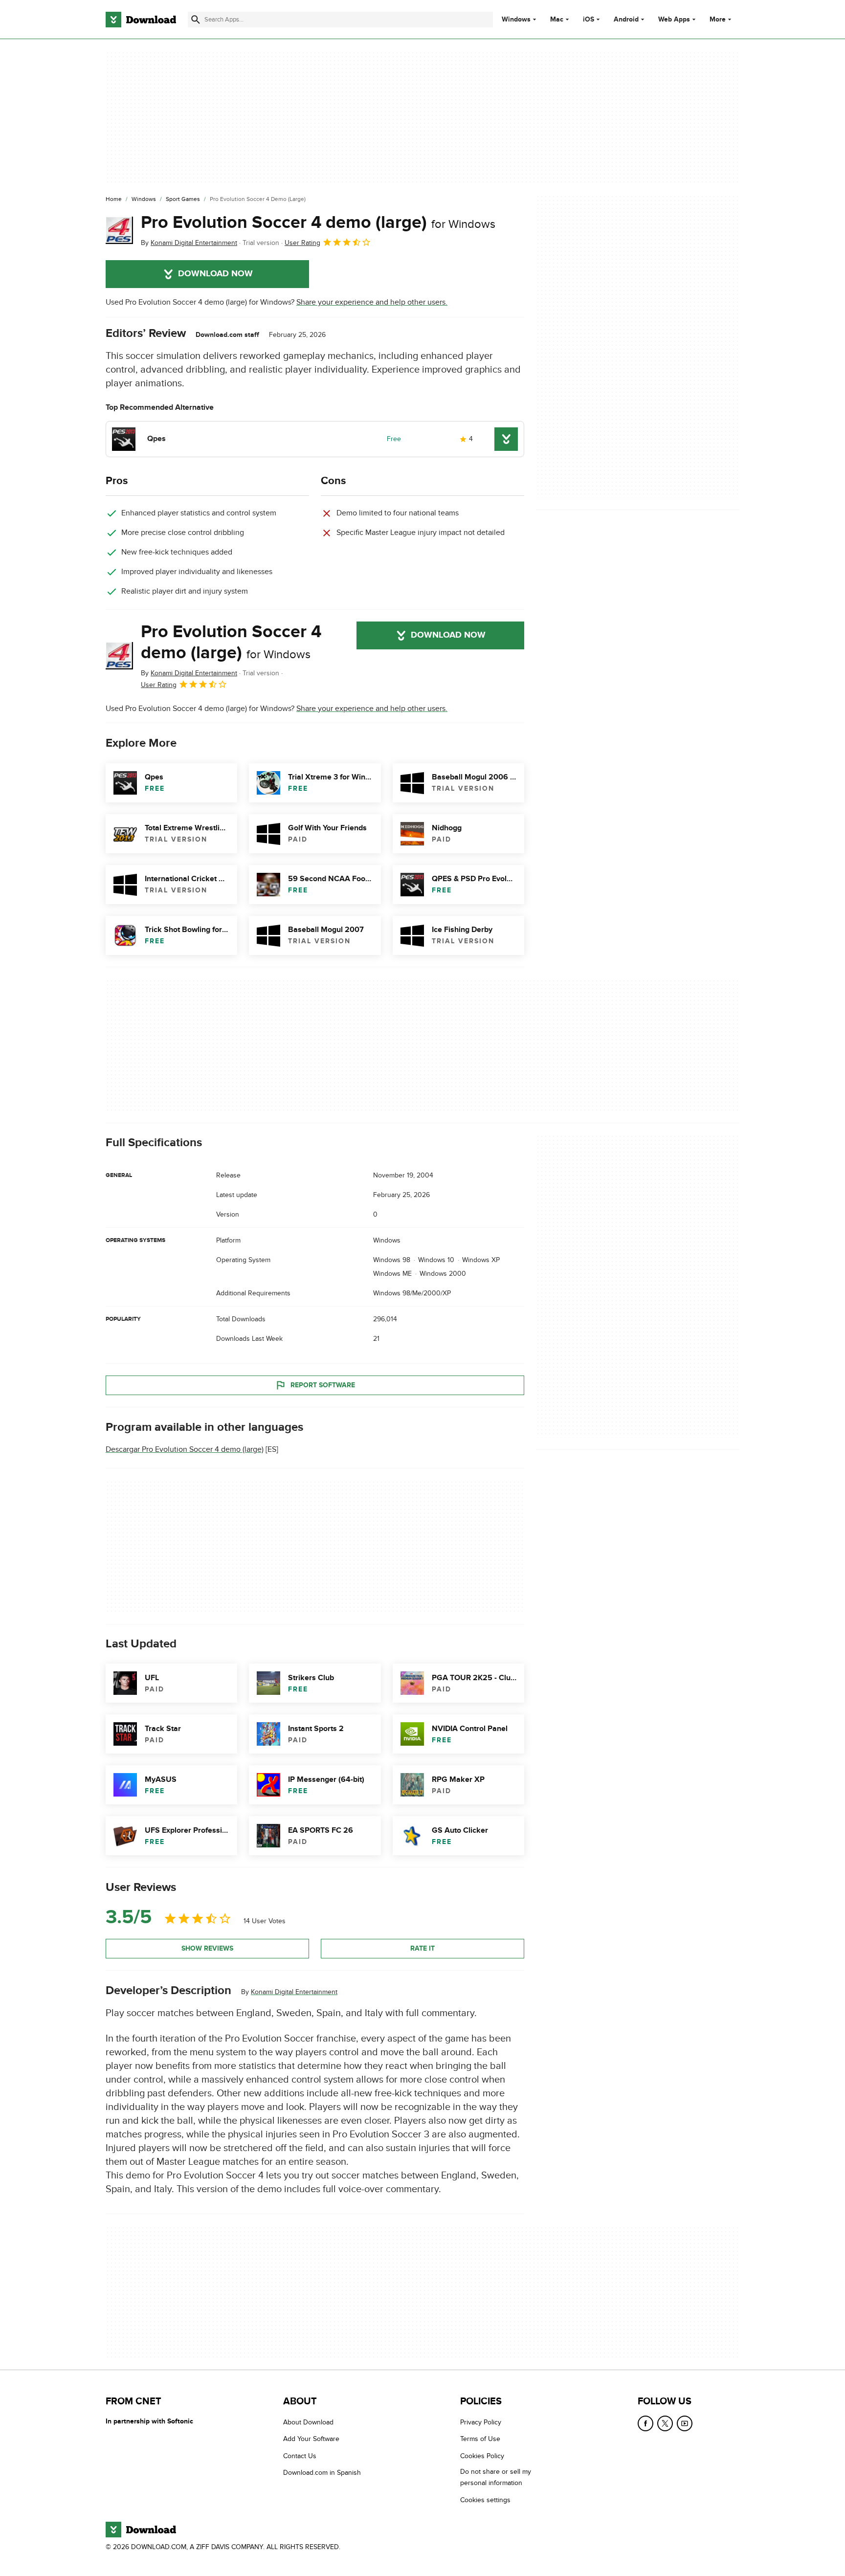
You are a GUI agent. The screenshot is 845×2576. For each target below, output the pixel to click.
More (718, 19)
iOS (589, 20)
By (189, 243)
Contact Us (300, 2456)
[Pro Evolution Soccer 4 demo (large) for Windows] (119, 230)
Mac (557, 20)
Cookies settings (485, 2500)
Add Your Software (311, 2439)
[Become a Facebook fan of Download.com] (645, 2423)
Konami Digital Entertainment (294, 1991)
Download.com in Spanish (322, 2473)
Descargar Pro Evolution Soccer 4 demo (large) (185, 1449)
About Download (308, 2422)
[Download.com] (141, 20)
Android (626, 20)
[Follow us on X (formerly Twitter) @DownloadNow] (665, 2423)
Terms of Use (480, 2439)
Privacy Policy (481, 2422)
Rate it (422, 1948)
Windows (516, 20)
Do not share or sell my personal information (496, 2477)
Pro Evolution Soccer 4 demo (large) (318, 222)
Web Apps (674, 20)
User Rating (302, 243)
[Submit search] (196, 20)
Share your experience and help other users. (372, 302)
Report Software (323, 1385)
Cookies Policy (482, 2456)
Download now (215, 274)
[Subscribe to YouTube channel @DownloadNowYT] (685, 2423)
